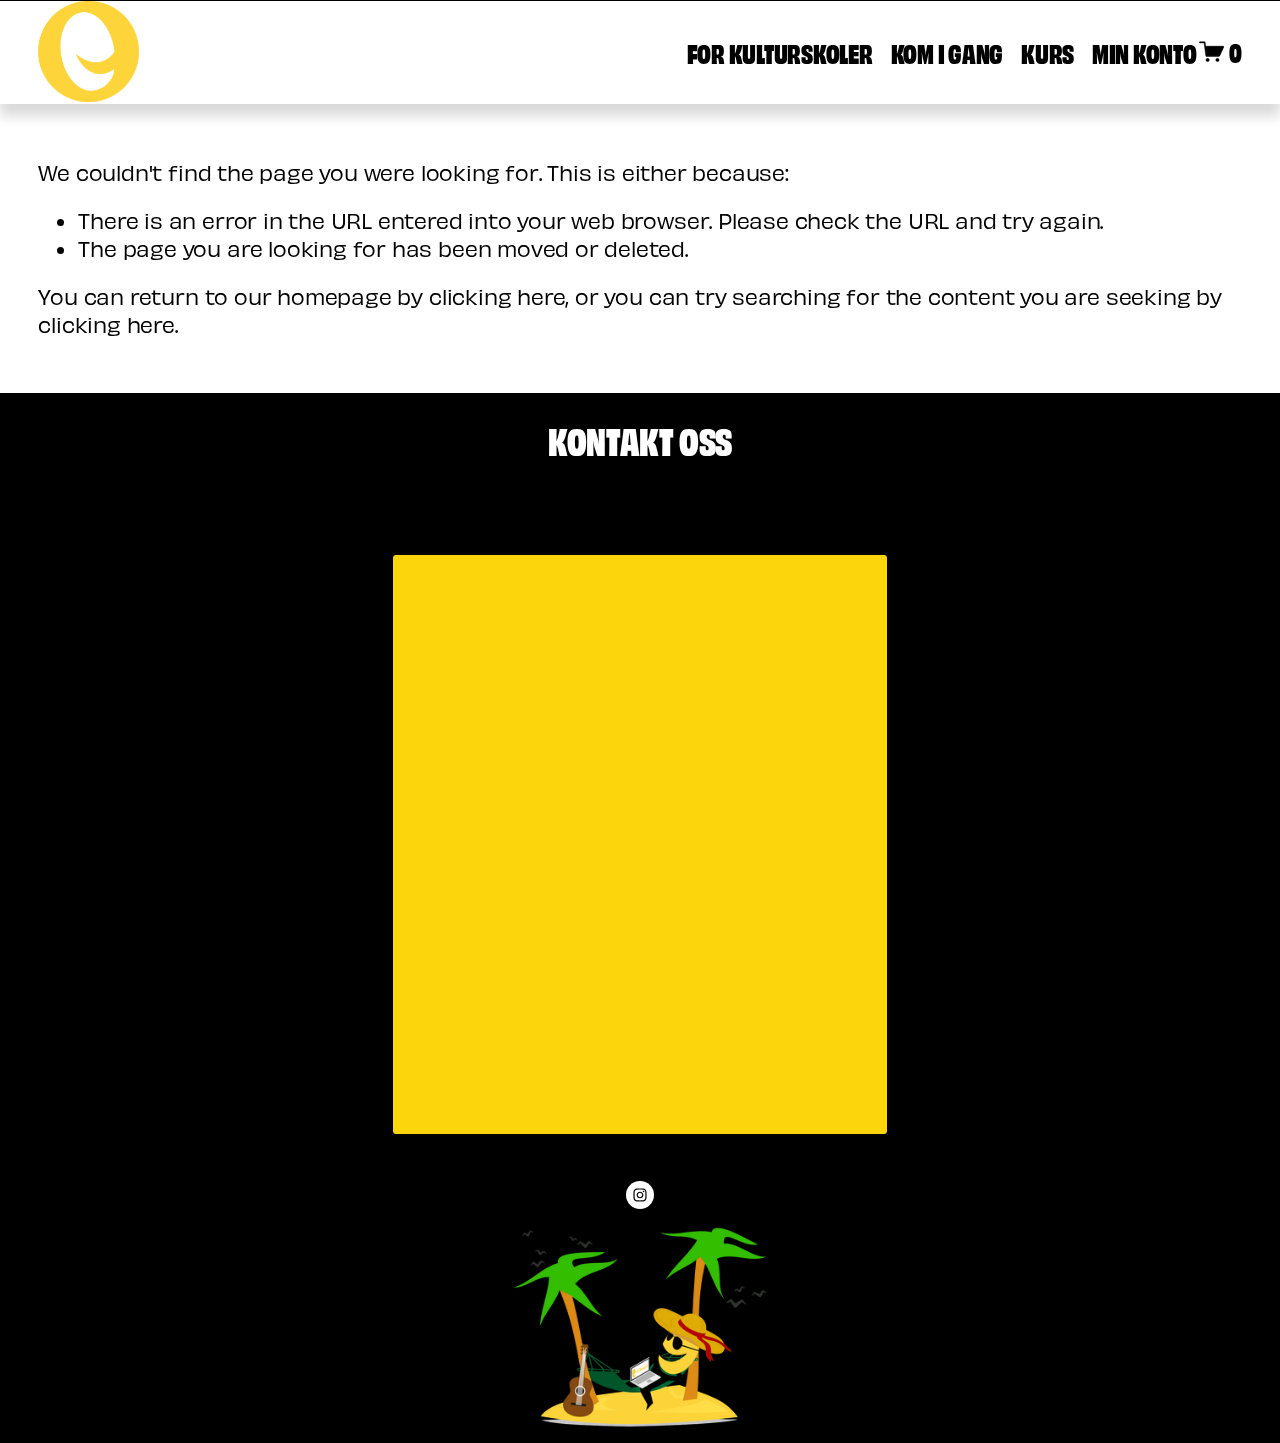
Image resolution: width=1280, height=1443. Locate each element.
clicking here (497, 296)
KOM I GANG (947, 52)
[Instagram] (640, 1195)
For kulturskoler (780, 52)
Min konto (1144, 52)
